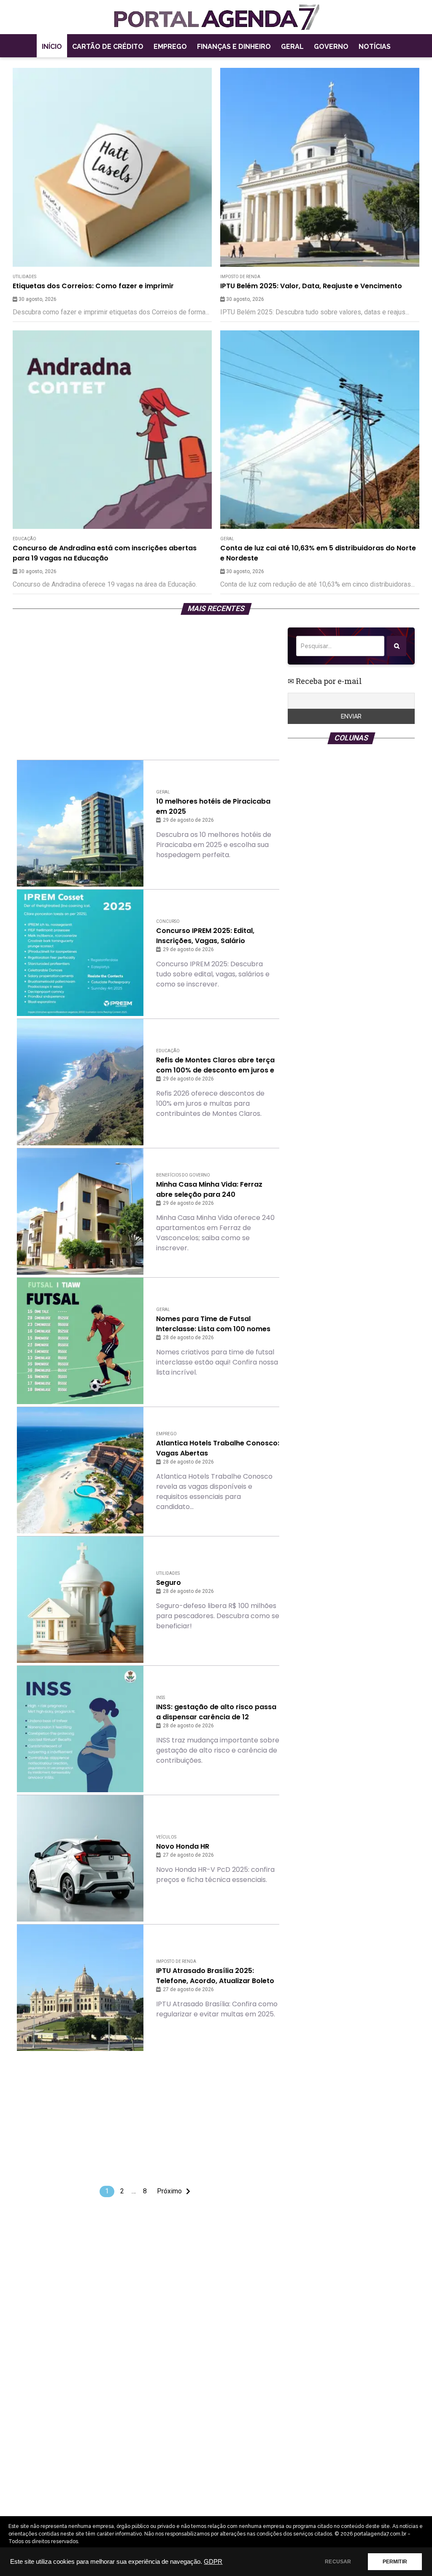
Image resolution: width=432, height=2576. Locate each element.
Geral (292, 47)
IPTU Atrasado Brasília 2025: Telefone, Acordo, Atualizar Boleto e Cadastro (215, 1976)
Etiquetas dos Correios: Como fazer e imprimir (93, 286)
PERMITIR (395, 2562)
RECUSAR (338, 2562)
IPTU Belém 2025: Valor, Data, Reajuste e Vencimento (311, 286)
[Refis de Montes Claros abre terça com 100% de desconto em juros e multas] (80, 1082)
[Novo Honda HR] (80, 1858)
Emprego (170, 47)
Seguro (169, 1583)
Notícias (375, 47)
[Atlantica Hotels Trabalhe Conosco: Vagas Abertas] (80, 1470)
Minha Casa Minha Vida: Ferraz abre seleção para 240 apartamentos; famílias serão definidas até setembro (209, 1190)
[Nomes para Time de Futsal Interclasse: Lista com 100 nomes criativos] (80, 1341)
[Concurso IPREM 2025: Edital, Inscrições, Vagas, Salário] (80, 953)
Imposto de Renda (240, 277)
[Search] (397, 646)
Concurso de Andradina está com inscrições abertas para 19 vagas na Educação (105, 553)
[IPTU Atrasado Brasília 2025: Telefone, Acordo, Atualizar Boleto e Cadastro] (80, 1988)
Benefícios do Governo (183, 1175)
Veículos (166, 1837)
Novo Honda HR (183, 1846)
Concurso (168, 921)
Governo (331, 47)
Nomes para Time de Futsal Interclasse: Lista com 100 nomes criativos (213, 1324)
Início (52, 47)
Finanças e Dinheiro (234, 47)
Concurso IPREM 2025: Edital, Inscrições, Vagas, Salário (205, 936)
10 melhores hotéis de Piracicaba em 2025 (213, 806)
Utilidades (24, 277)
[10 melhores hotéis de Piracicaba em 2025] (80, 823)
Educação (24, 539)
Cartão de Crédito (108, 47)
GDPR (213, 2562)
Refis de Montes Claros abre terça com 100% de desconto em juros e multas (215, 1065)
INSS (161, 1698)
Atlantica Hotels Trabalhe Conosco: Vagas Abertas (218, 1448)
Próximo (169, 2191)
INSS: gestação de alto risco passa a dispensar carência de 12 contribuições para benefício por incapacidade (216, 1712)
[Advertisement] (148, 686)
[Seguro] (80, 1600)
